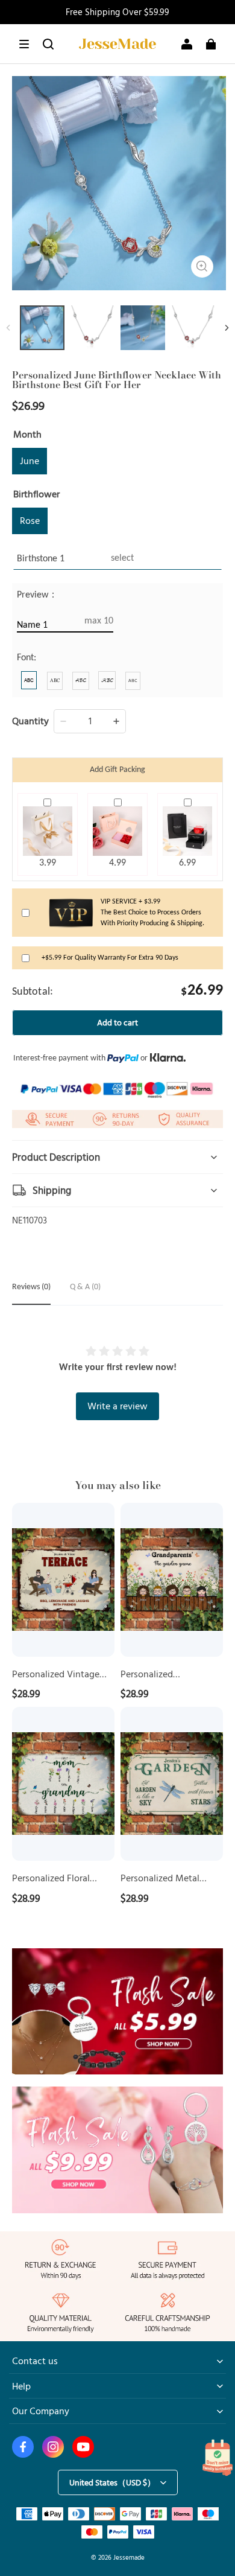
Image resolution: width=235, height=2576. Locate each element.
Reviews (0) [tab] (31, 1287)
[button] (24, 44)
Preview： (37, 595)
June (30, 461)
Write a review (117, 1406)
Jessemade (129, 2557)
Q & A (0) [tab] (85, 1287)
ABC (29, 680)
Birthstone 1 (41, 559)
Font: (27, 658)
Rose (30, 520)
